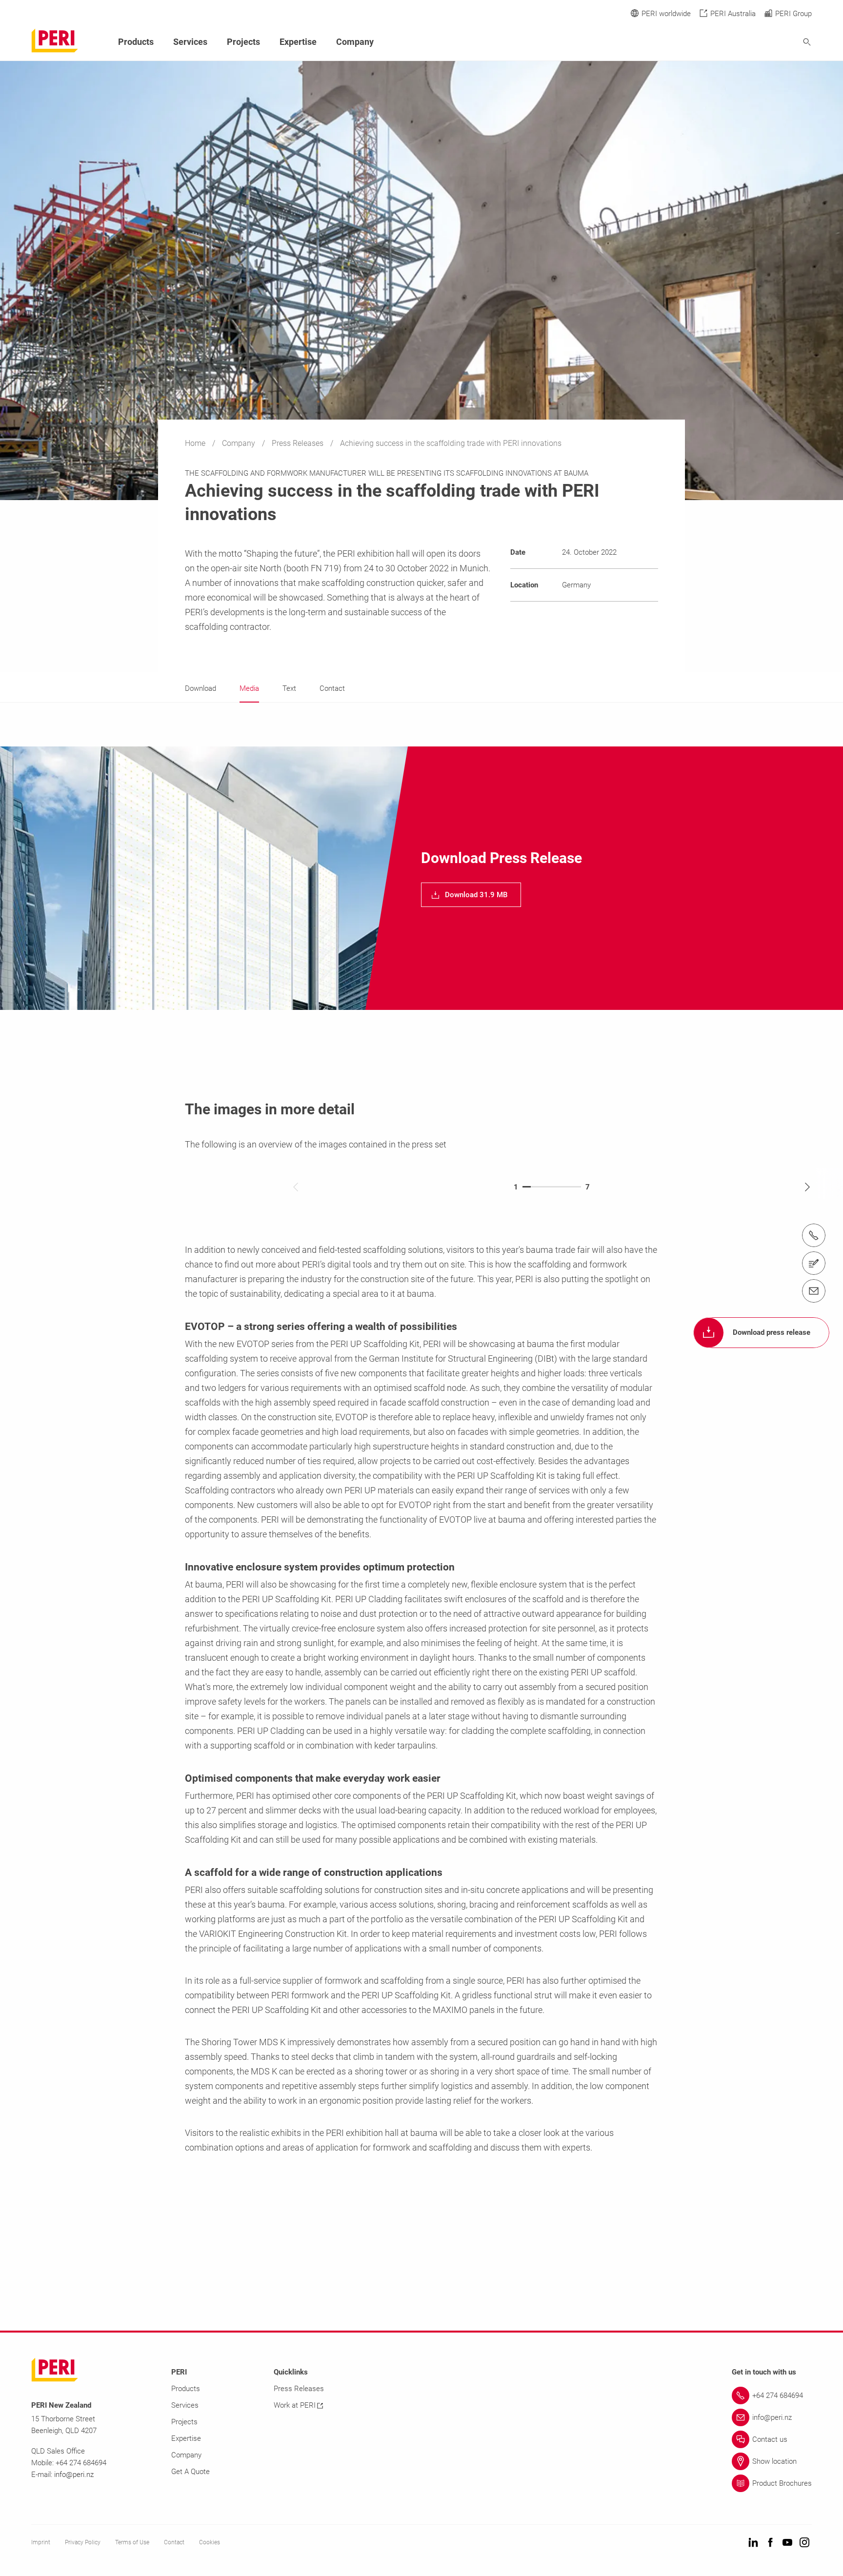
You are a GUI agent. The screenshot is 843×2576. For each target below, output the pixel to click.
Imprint (41, 2542)
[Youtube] (787, 2543)
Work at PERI (295, 2405)
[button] (471, 895)
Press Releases (299, 443)
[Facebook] (770, 2543)
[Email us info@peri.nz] (814, 1291)
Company (240, 443)
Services (190, 42)
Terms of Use (132, 2542)
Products (136, 42)
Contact (174, 2542)
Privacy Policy (83, 2542)
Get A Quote (191, 2472)
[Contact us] (814, 1263)
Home (196, 443)
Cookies (210, 2542)
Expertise (298, 42)
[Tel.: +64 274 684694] (814, 1235)
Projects (243, 42)
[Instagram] (804, 2543)
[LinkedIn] (753, 2543)
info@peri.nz (74, 2475)
